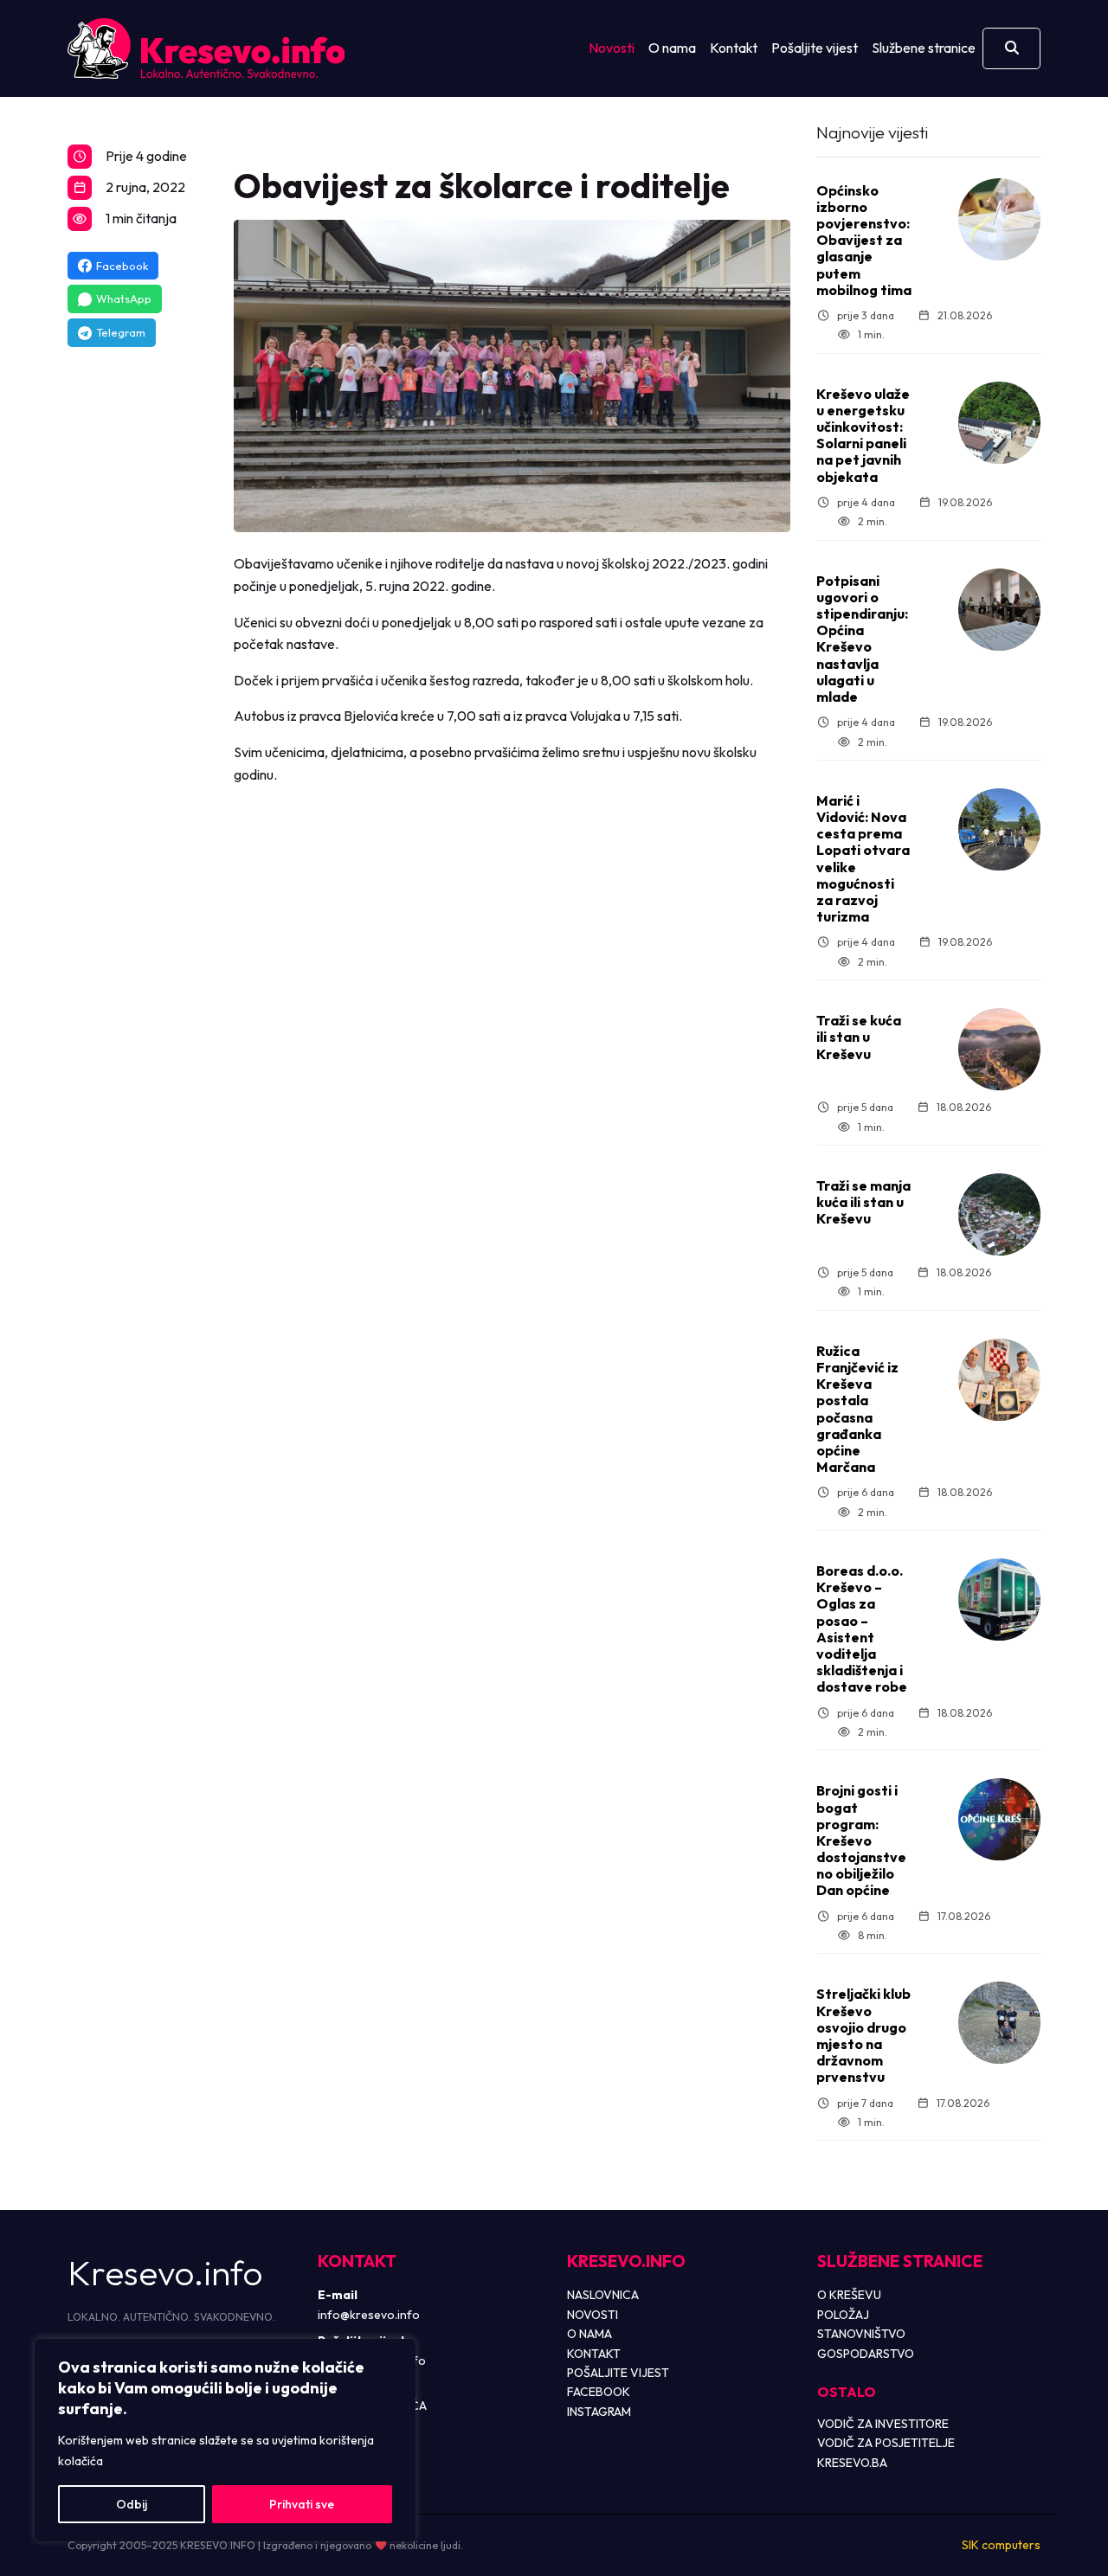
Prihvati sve (302, 2504)
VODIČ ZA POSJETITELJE (886, 2443)
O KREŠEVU (849, 2295)
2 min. (872, 521)
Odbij (132, 2504)
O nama (672, 48)
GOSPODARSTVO (866, 2354)
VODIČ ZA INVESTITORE (883, 2424)
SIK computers (1001, 2545)
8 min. (872, 1935)
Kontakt (734, 48)
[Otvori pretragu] (1011, 48)
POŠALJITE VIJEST (618, 2373)
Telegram (121, 332)
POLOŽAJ (843, 2315)
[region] (225, 2440)
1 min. (871, 334)
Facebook (122, 266)
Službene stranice (924, 48)
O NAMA (589, 2334)
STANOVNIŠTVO (861, 2334)
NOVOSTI (593, 2315)
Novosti (612, 48)
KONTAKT (594, 2354)
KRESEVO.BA (852, 2463)
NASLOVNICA (603, 2295)
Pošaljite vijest (815, 48)
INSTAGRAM (599, 2412)
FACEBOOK (599, 2392)
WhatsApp (124, 299)
